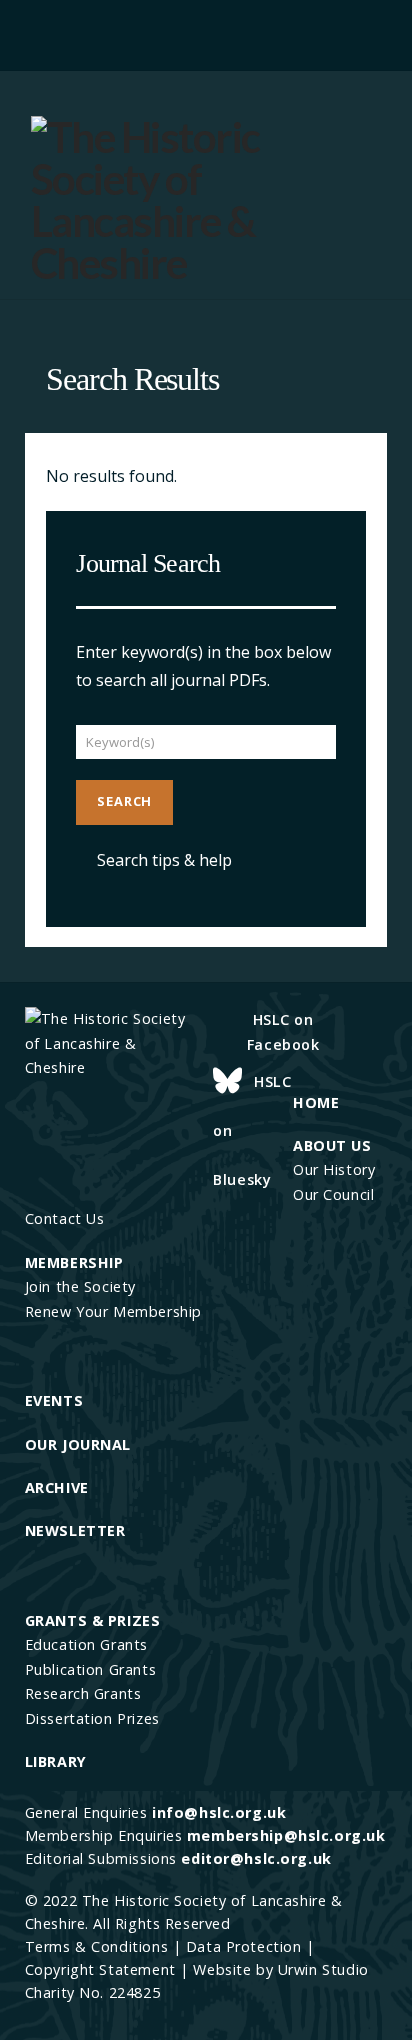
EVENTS (54, 1400)
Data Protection (244, 1946)
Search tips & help (164, 860)
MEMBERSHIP (74, 1262)
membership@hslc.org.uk (286, 1835)
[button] (205, 32)
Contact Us (65, 1218)
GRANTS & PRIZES (93, 1620)
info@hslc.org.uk (219, 1812)
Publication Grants (90, 1669)
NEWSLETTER (75, 1530)
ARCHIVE (57, 1487)
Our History (334, 1169)
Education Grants (86, 1644)
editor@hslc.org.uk (256, 1858)
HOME (316, 1102)
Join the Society (80, 1286)
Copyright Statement (100, 1969)
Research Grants (83, 1693)
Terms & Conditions (96, 1946)
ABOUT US (332, 1145)
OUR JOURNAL (78, 1444)
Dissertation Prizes (92, 1718)
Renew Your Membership (113, 1311)
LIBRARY (56, 1761)
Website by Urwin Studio (280, 1969)
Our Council (333, 1194)
